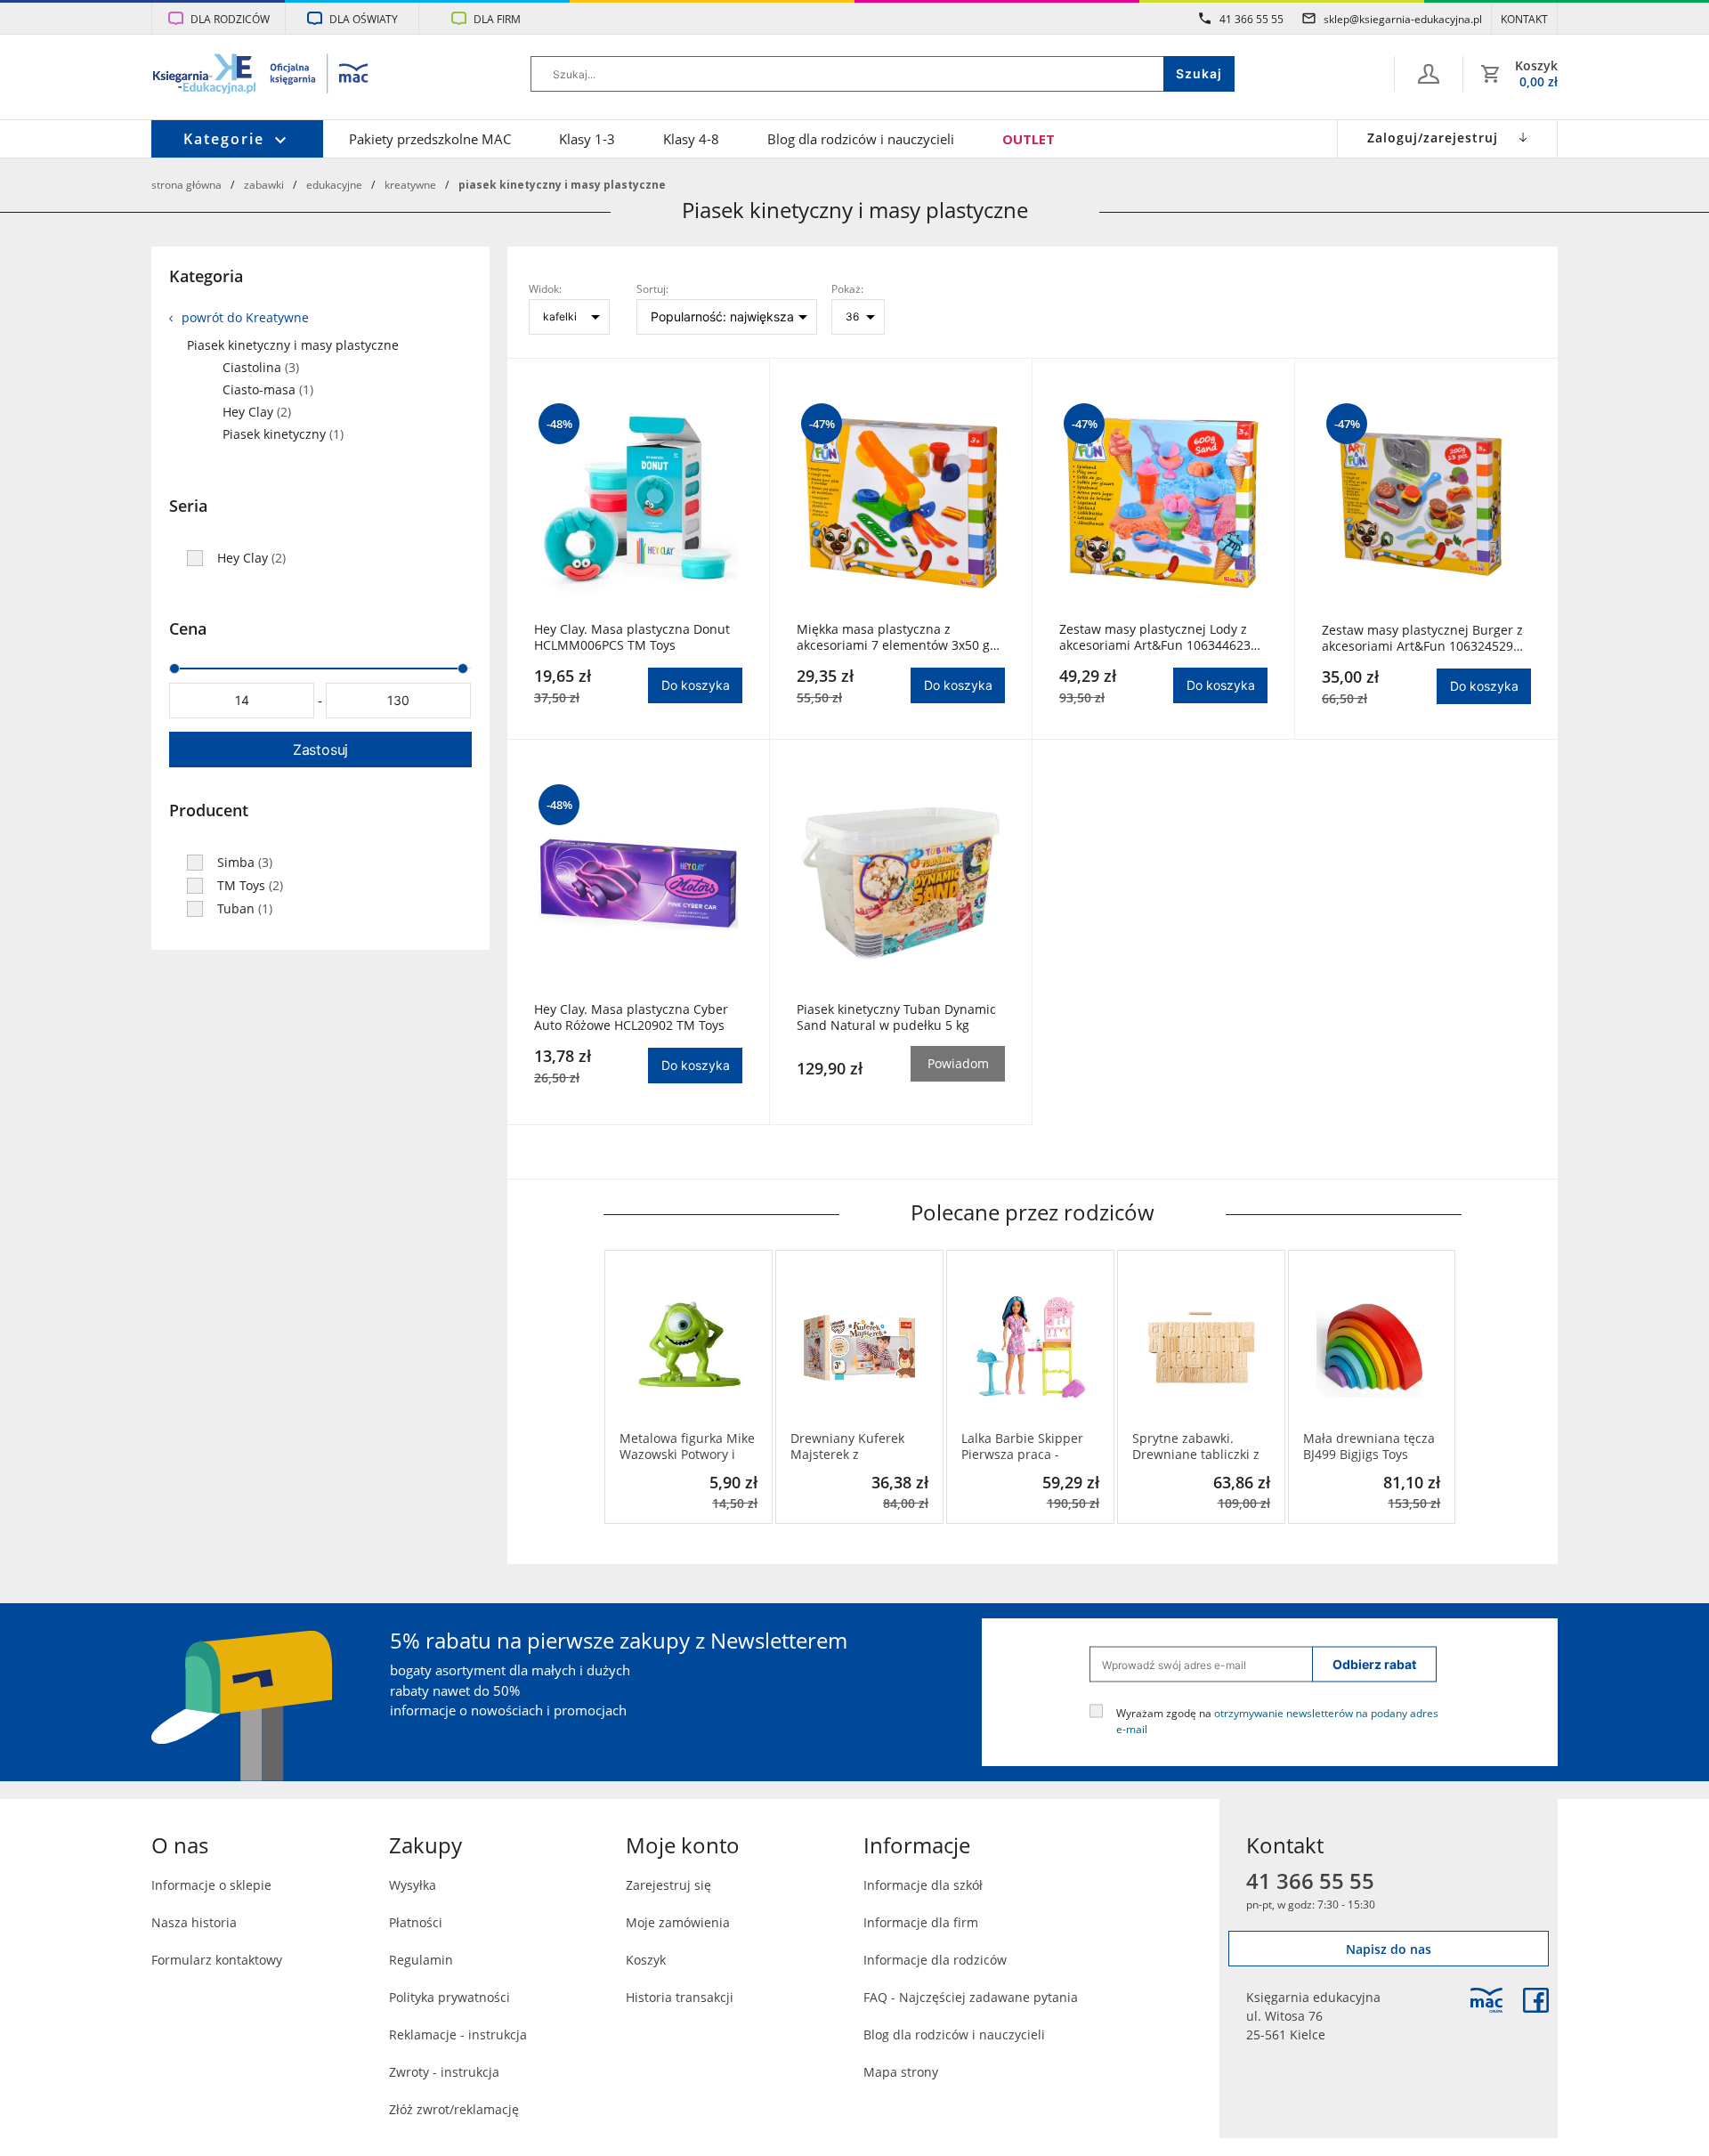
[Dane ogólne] (1429, 74)
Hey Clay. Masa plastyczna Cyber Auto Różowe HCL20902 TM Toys (631, 1017)
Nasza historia (194, 1922)
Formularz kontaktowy (217, 1960)
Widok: (545, 288)
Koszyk (646, 1960)
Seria (188, 506)
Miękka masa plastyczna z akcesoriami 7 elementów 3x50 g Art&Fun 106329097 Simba (893, 637)
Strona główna (186, 184)
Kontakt (1524, 19)
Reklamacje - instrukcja (458, 2034)
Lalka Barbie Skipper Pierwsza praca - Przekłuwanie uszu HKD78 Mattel (1022, 1447)
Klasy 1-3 (587, 139)
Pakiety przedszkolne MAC (430, 139)
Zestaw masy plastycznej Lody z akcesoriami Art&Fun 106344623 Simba (1155, 637)
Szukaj (1199, 73)
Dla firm (497, 19)
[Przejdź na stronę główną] (261, 76)
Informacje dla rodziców (935, 1960)
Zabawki (264, 184)
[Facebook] (1536, 2000)
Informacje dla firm (921, 1922)
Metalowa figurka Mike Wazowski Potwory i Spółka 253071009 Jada (688, 1447)
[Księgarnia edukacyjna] (1486, 2000)
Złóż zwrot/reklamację (454, 2109)
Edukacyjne (334, 184)
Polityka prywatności (450, 1997)
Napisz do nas (1389, 1949)
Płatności (416, 1922)
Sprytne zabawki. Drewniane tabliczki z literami (1196, 1447)
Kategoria (206, 276)
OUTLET (1029, 139)
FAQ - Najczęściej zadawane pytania (971, 1997)
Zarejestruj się (668, 1885)
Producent (209, 810)
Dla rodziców (230, 19)
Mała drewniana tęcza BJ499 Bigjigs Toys (1369, 1447)
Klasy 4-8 (691, 139)
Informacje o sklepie (211, 1885)
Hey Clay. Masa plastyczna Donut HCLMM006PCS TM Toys (632, 637)
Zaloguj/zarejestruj (1433, 138)
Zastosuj (320, 750)
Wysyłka (413, 1885)
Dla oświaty (364, 19)
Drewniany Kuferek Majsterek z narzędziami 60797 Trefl (847, 1447)
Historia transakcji (680, 1997)
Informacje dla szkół (923, 1885)
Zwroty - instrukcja (444, 2072)
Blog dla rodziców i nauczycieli (861, 139)
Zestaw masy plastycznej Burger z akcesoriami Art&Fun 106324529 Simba (1422, 638)
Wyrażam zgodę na (1277, 1721)
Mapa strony (901, 2072)
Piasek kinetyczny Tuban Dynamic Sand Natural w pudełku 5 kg (896, 1017)
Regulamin (421, 1960)
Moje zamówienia (678, 1922)
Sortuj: (652, 288)
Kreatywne (410, 184)
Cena (188, 628)
